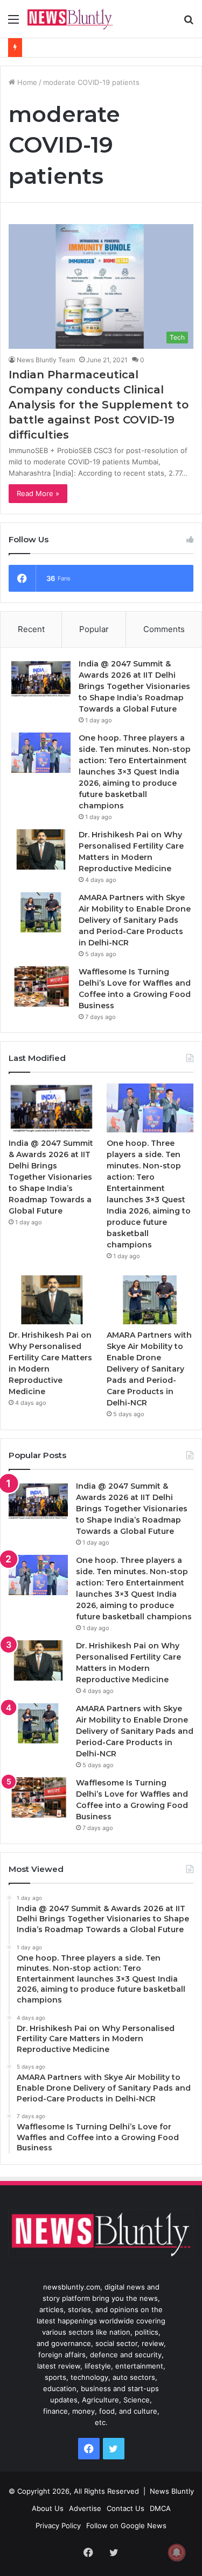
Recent (31, 629)
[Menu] (13, 23)
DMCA (160, 2508)
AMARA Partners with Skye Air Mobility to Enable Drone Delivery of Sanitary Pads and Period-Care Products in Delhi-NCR (135, 920)
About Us (48, 2508)
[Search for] (189, 23)
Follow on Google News (126, 2525)
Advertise (85, 2508)
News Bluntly (172, 2491)
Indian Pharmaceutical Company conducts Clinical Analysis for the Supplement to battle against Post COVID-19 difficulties (99, 405)
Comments (164, 629)
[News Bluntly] (70, 19)
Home (26, 82)
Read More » (38, 493)
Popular (94, 629)
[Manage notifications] (177, 2552)
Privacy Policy (58, 2525)
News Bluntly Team (46, 360)
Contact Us (126, 2508)
